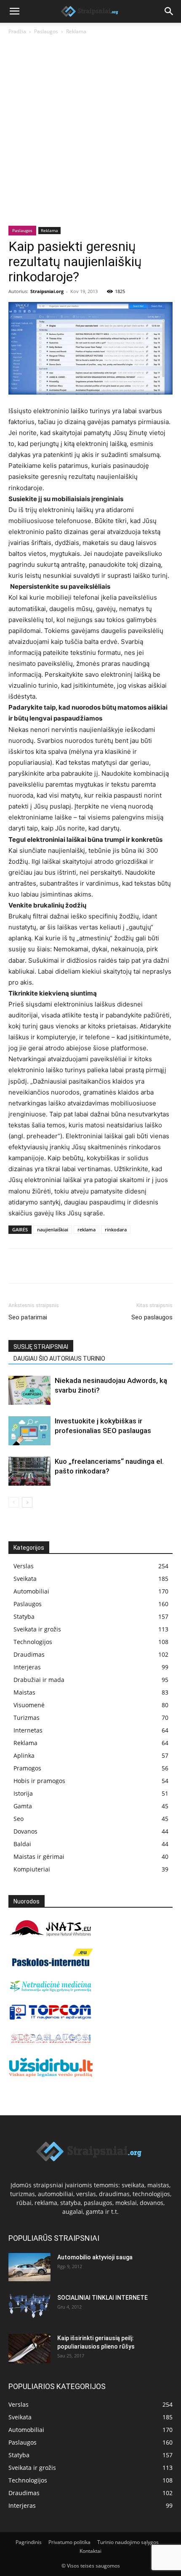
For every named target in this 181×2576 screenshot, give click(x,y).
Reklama (76, 31)
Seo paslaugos (152, 1317)
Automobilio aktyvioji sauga (95, 2257)
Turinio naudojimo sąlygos (128, 2542)
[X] (36, 1266)
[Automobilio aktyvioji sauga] (29, 2267)
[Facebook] (17, 1266)
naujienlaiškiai (53, 1229)
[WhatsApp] (75, 1266)
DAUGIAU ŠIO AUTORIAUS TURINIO (59, 1359)
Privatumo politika (69, 2542)
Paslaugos (46, 31)
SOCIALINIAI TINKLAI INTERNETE (102, 2298)
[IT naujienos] (51, 2018)
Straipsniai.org (47, 291)
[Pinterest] (56, 1266)
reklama (87, 1229)
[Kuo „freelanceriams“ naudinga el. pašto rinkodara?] (29, 1471)
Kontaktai (90, 2551)
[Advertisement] (90, 131)
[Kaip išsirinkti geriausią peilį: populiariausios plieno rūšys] (29, 2349)
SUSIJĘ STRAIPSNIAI (41, 1347)
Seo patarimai (28, 1317)
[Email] (114, 1266)
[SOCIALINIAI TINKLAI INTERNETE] (29, 2306)
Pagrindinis (29, 2542)
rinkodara (116, 1229)
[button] (14, 11)
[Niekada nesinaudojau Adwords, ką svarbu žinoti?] (29, 1390)
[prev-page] (14, 1502)
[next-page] (27, 1502)
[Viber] (94, 1266)
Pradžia (17, 31)
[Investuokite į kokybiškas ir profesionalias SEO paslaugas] (29, 1431)
